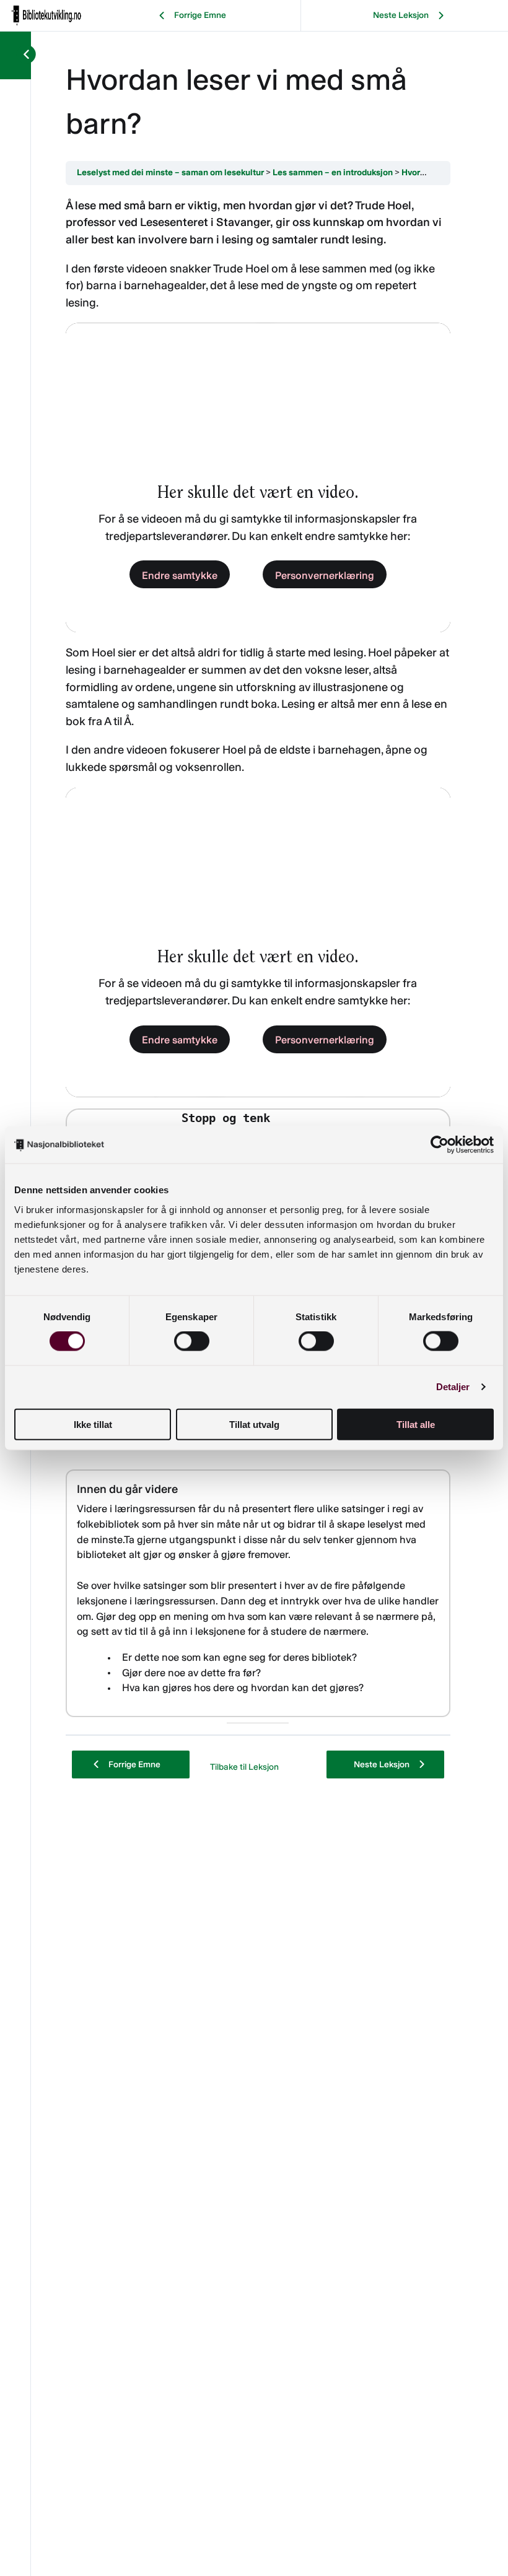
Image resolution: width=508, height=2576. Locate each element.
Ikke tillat (93, 1424)
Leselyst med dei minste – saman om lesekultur (170, 172)
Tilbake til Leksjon (244, 1767)
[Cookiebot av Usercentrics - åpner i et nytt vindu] (440, 1145)
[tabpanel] (258, 960)
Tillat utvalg (254, 1424)
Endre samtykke (180, 575)
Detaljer (453, 1387)
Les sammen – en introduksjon (333, 172)
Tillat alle (416, 1424)
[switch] (192, 1341)
